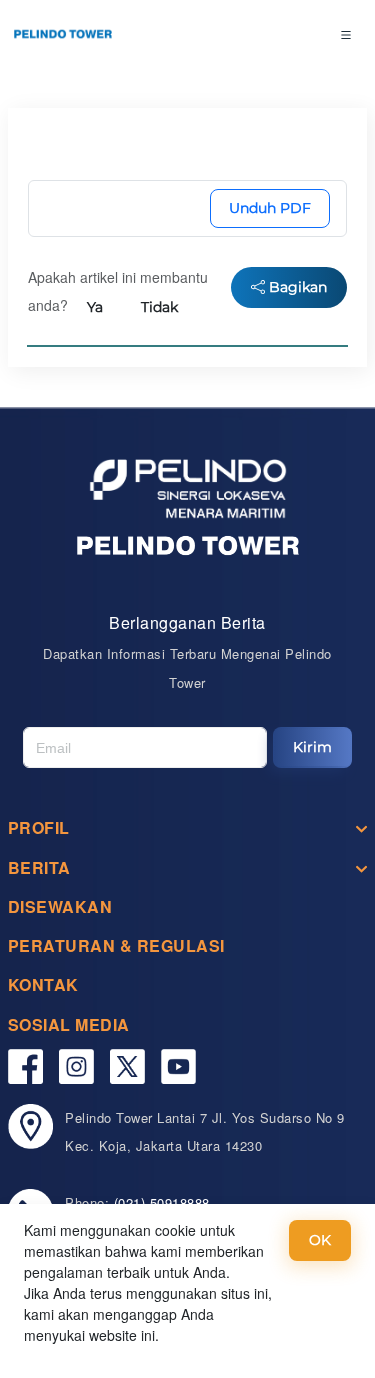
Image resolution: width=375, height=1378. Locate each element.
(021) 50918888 (162, 1202)
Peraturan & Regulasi (116, 945)
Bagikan (296, 287)
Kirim (312, 747)
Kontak (43, 984)
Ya (95, 307)
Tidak (159, 307)
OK (320, 1240)
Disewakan (60, 906)
